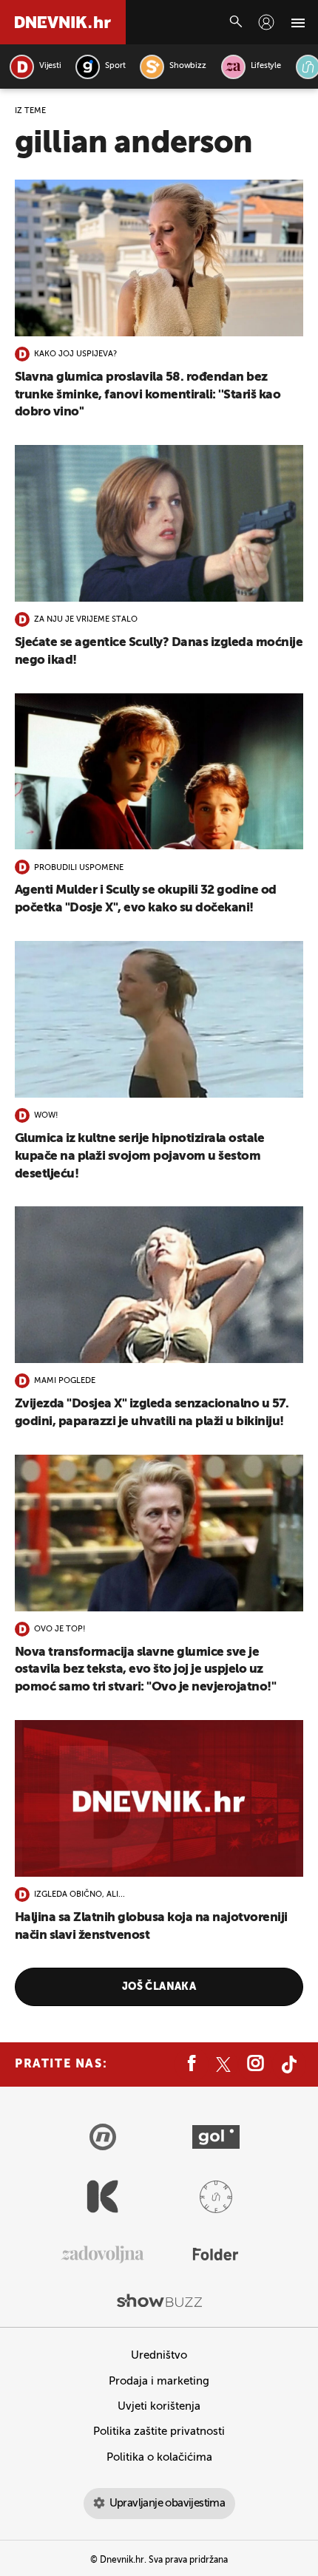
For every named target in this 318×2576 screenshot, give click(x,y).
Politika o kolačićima (159, 2457)
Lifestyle (266, 66)
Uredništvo (159, 2355)
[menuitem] (266, 22)
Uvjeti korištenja (159, 2406)
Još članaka (159, 1987)
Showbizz (187, 66)
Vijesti (50, 66)
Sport (115, 66)
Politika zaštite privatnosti (159, 2431)
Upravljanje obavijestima (168, 2503)
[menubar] (266, 22)
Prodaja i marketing (159, 2381)
